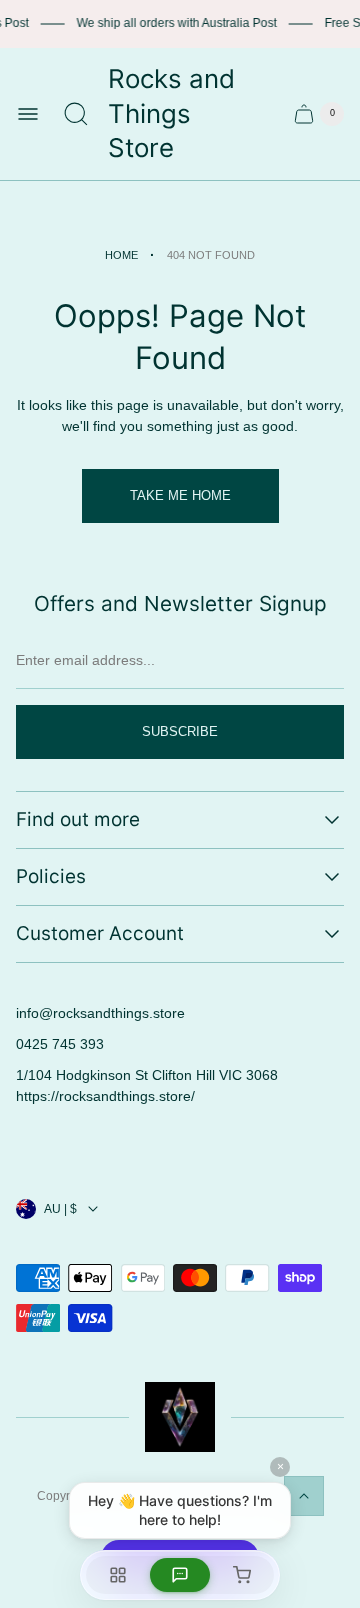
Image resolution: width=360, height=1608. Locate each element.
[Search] (76, 114)
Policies (51, 876)
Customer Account (100, 933)
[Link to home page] (180, 1417)
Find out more (78, 819)
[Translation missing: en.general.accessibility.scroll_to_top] (304, 1496)
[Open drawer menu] (28, 114)
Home (121, 255)
